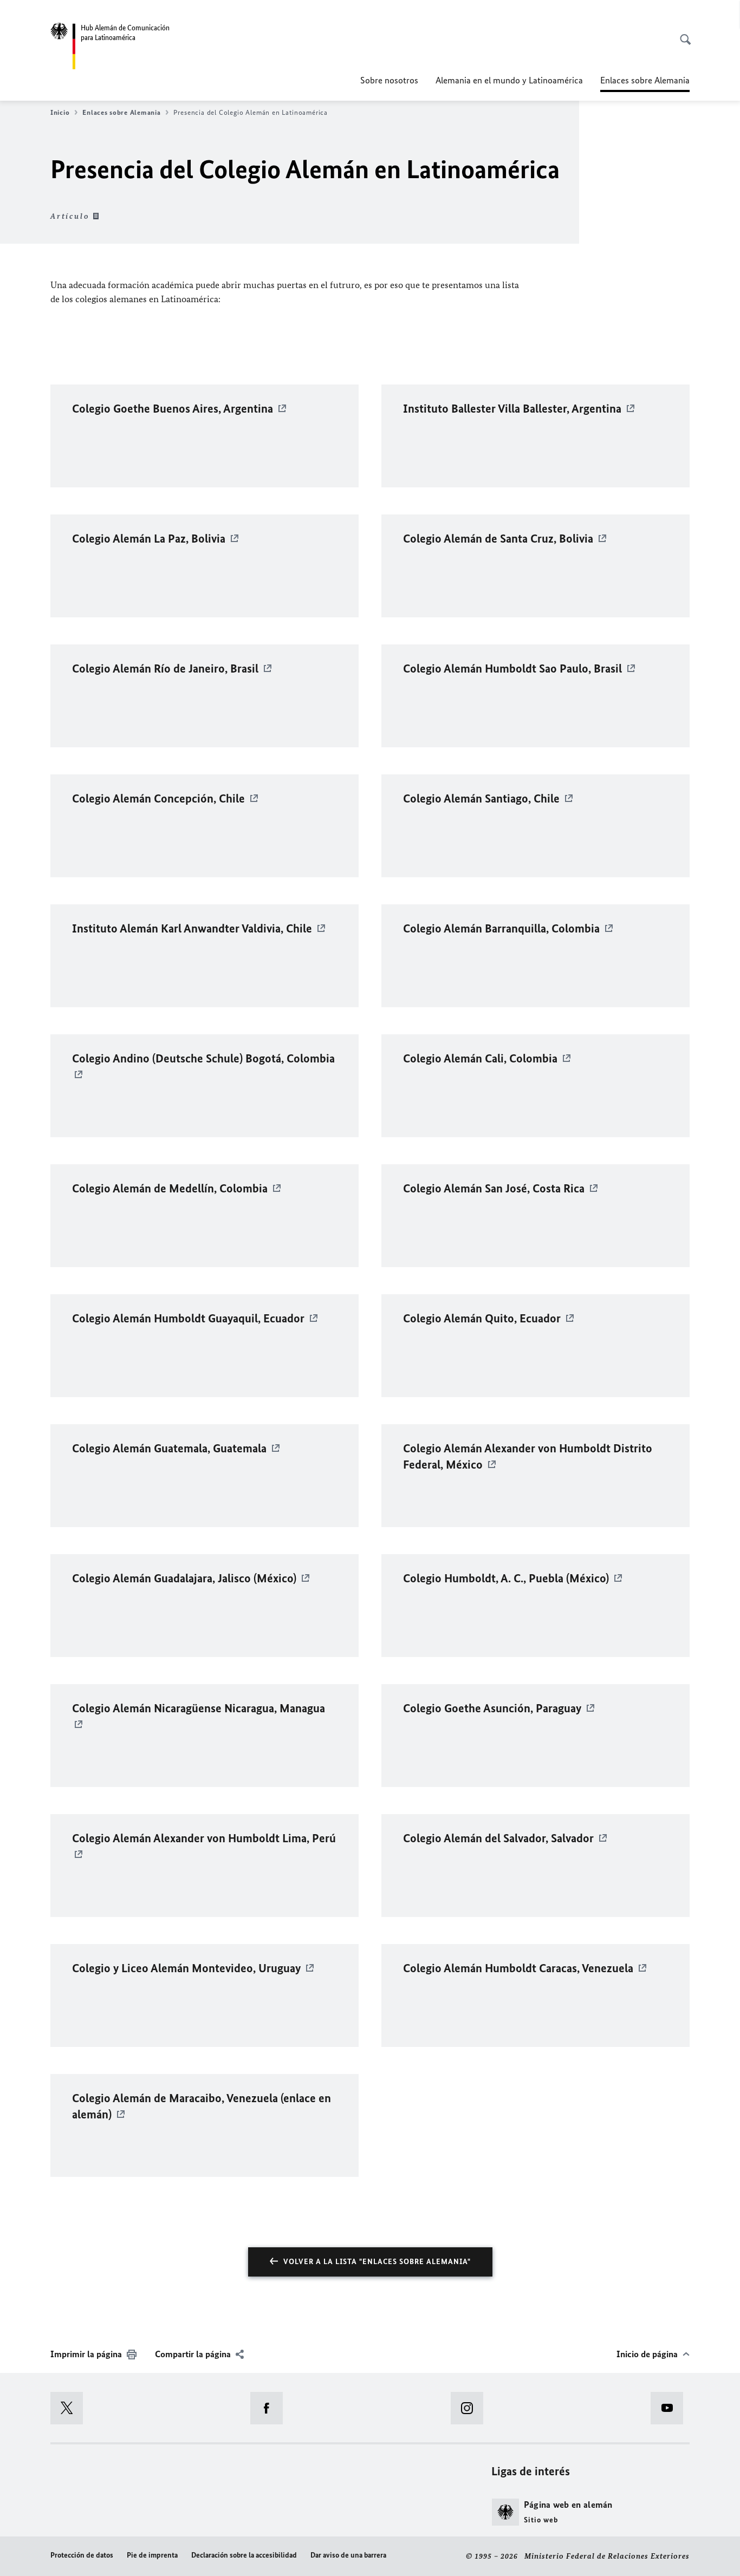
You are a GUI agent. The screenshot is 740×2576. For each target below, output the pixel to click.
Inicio (60, 112)
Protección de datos (82, 2555)
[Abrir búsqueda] (682, 34)
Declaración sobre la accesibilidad (244, 2555)
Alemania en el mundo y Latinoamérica (509, 80)
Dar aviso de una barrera (348, 2555)
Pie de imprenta (152, 2555)
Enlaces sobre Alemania (121, 112)
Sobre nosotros (389, 80)
